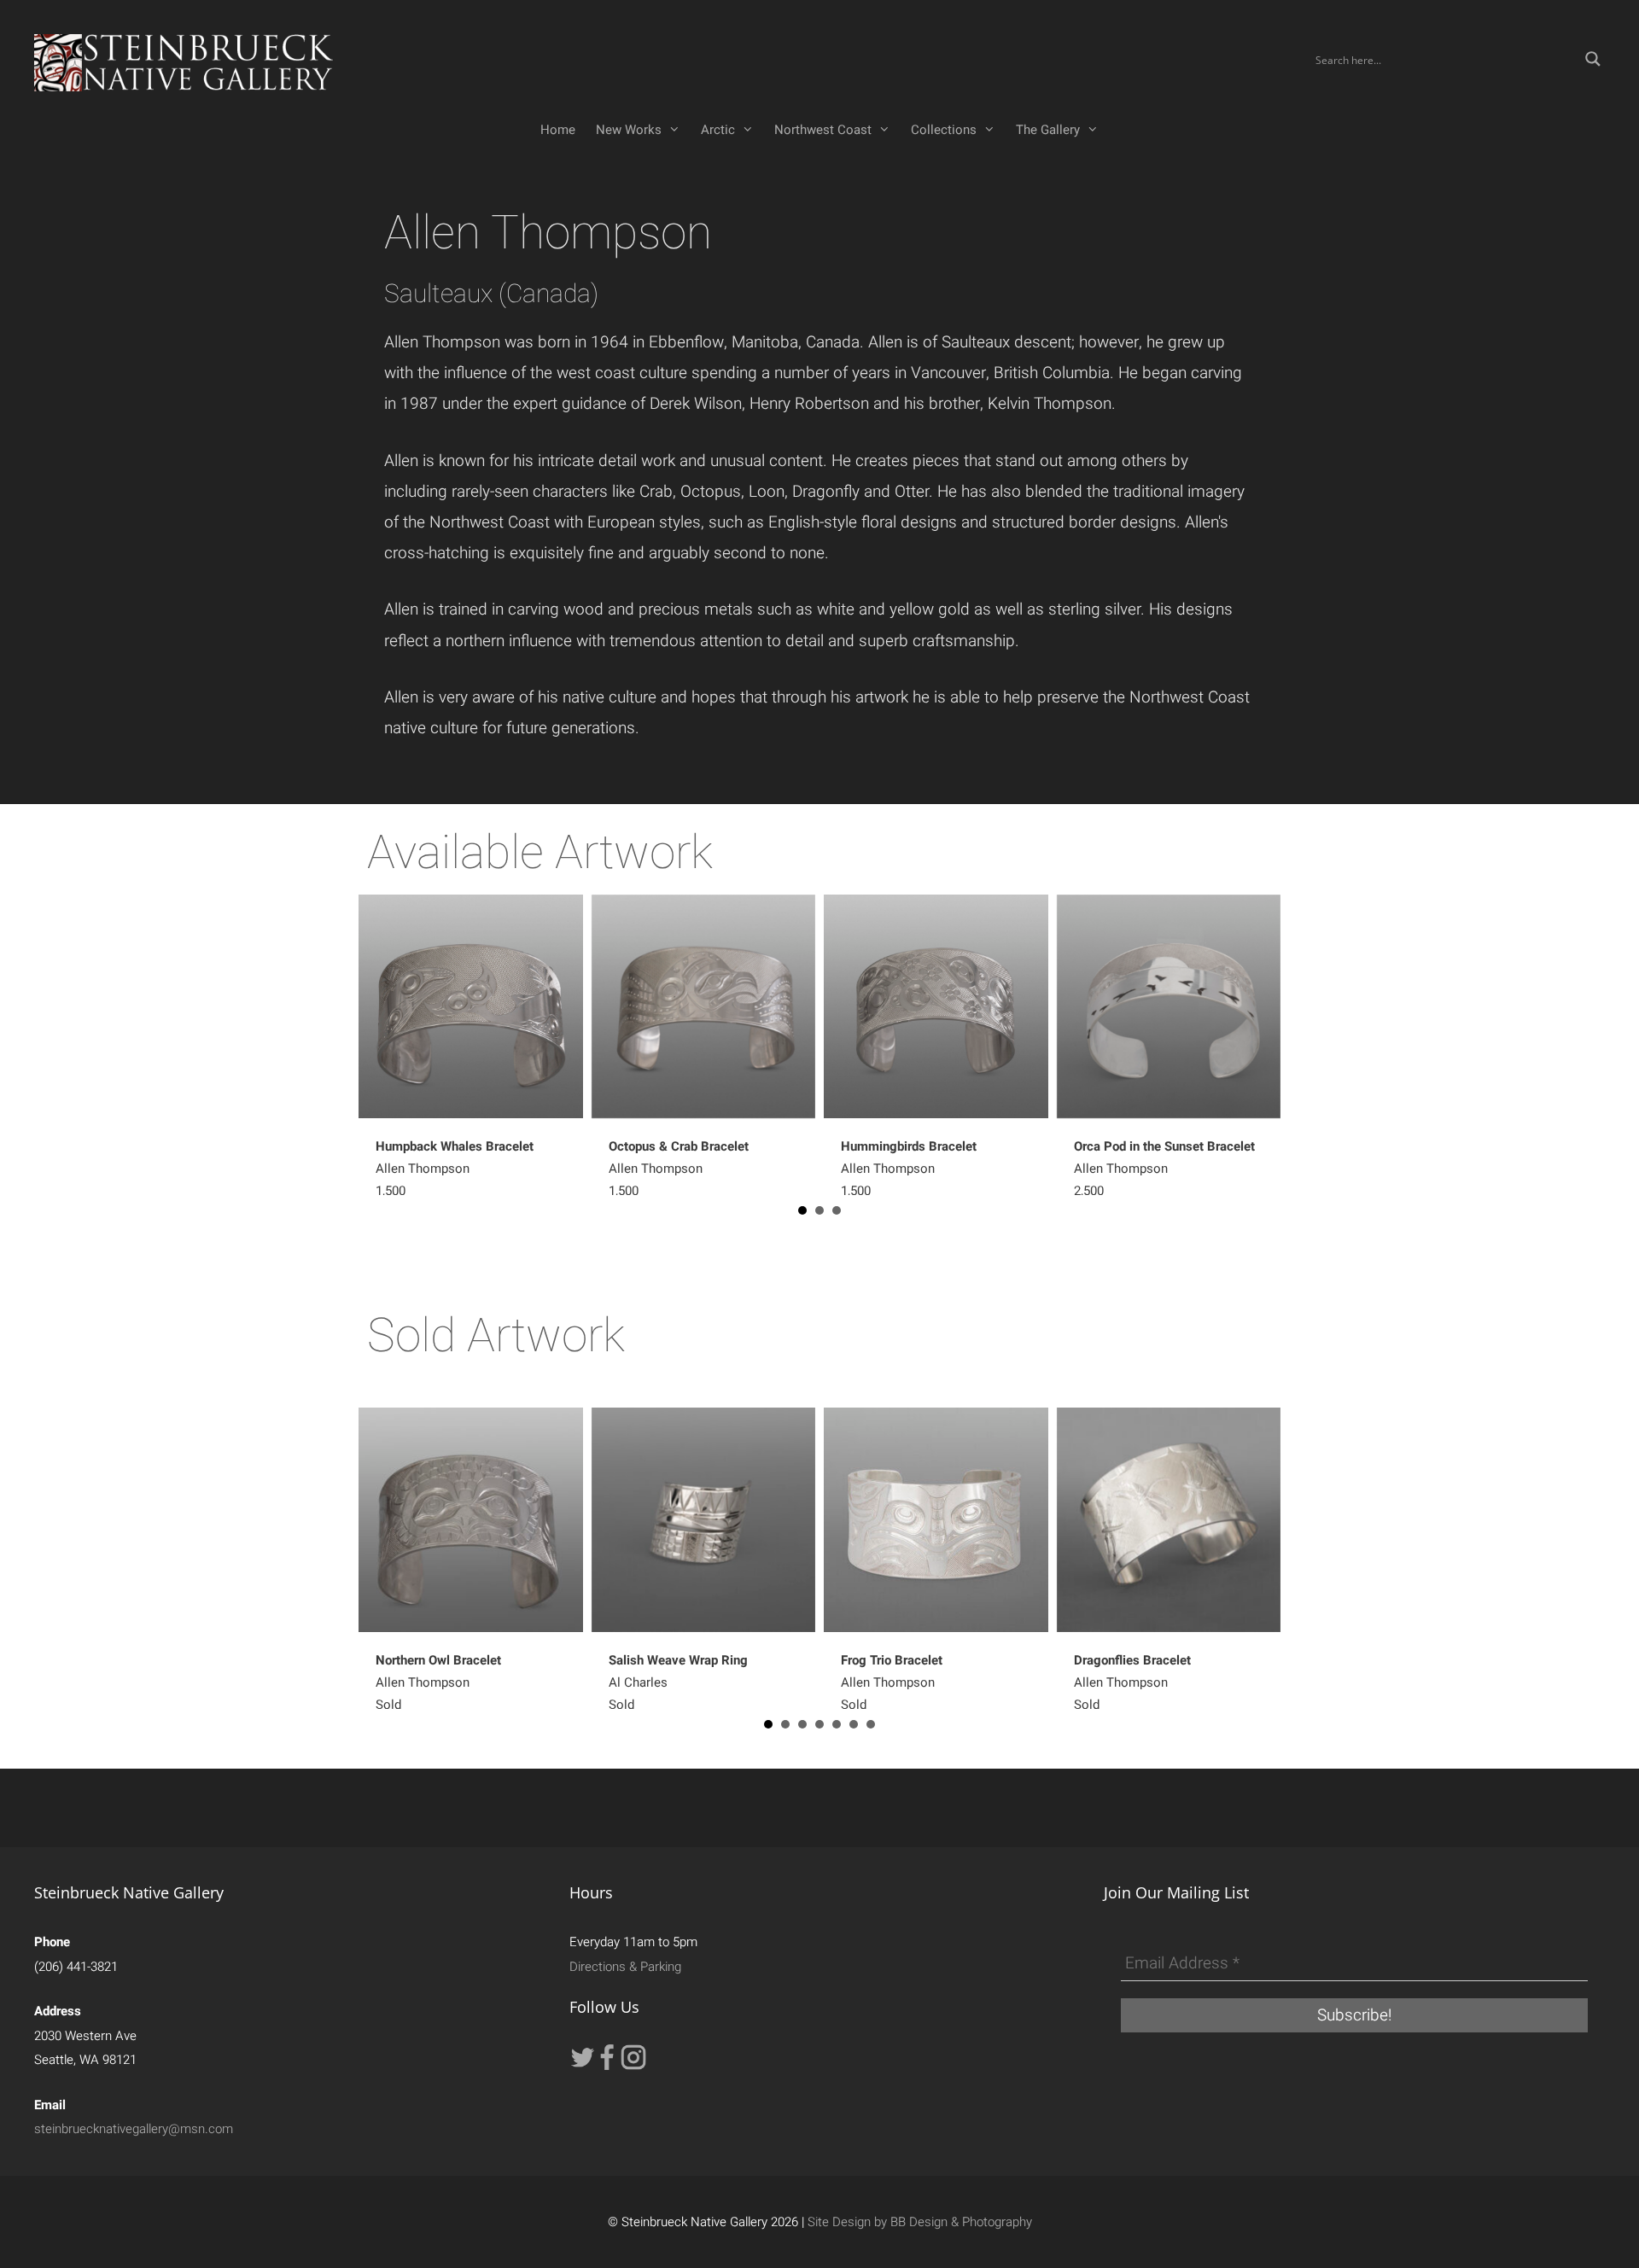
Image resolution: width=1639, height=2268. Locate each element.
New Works (629, 130)
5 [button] (837, 1724)
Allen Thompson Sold (438, 1682)
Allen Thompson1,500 (455, 1169)
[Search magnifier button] (1593, 59)
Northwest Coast (823, 130)
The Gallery (1048, 130)
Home (558, 130)
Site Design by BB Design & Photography (920, 2222)
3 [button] (837, 1210)
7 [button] (871, 1724)
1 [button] (802, 1210)
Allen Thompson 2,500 (1164, 1169)
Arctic (718, 130)
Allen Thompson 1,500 (909, 1169)
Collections (944, 130)
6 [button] (854, 1724)
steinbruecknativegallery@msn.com (134, 2129)
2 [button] (819, 1210)
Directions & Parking (625, 1967)
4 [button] (819, 1724)
